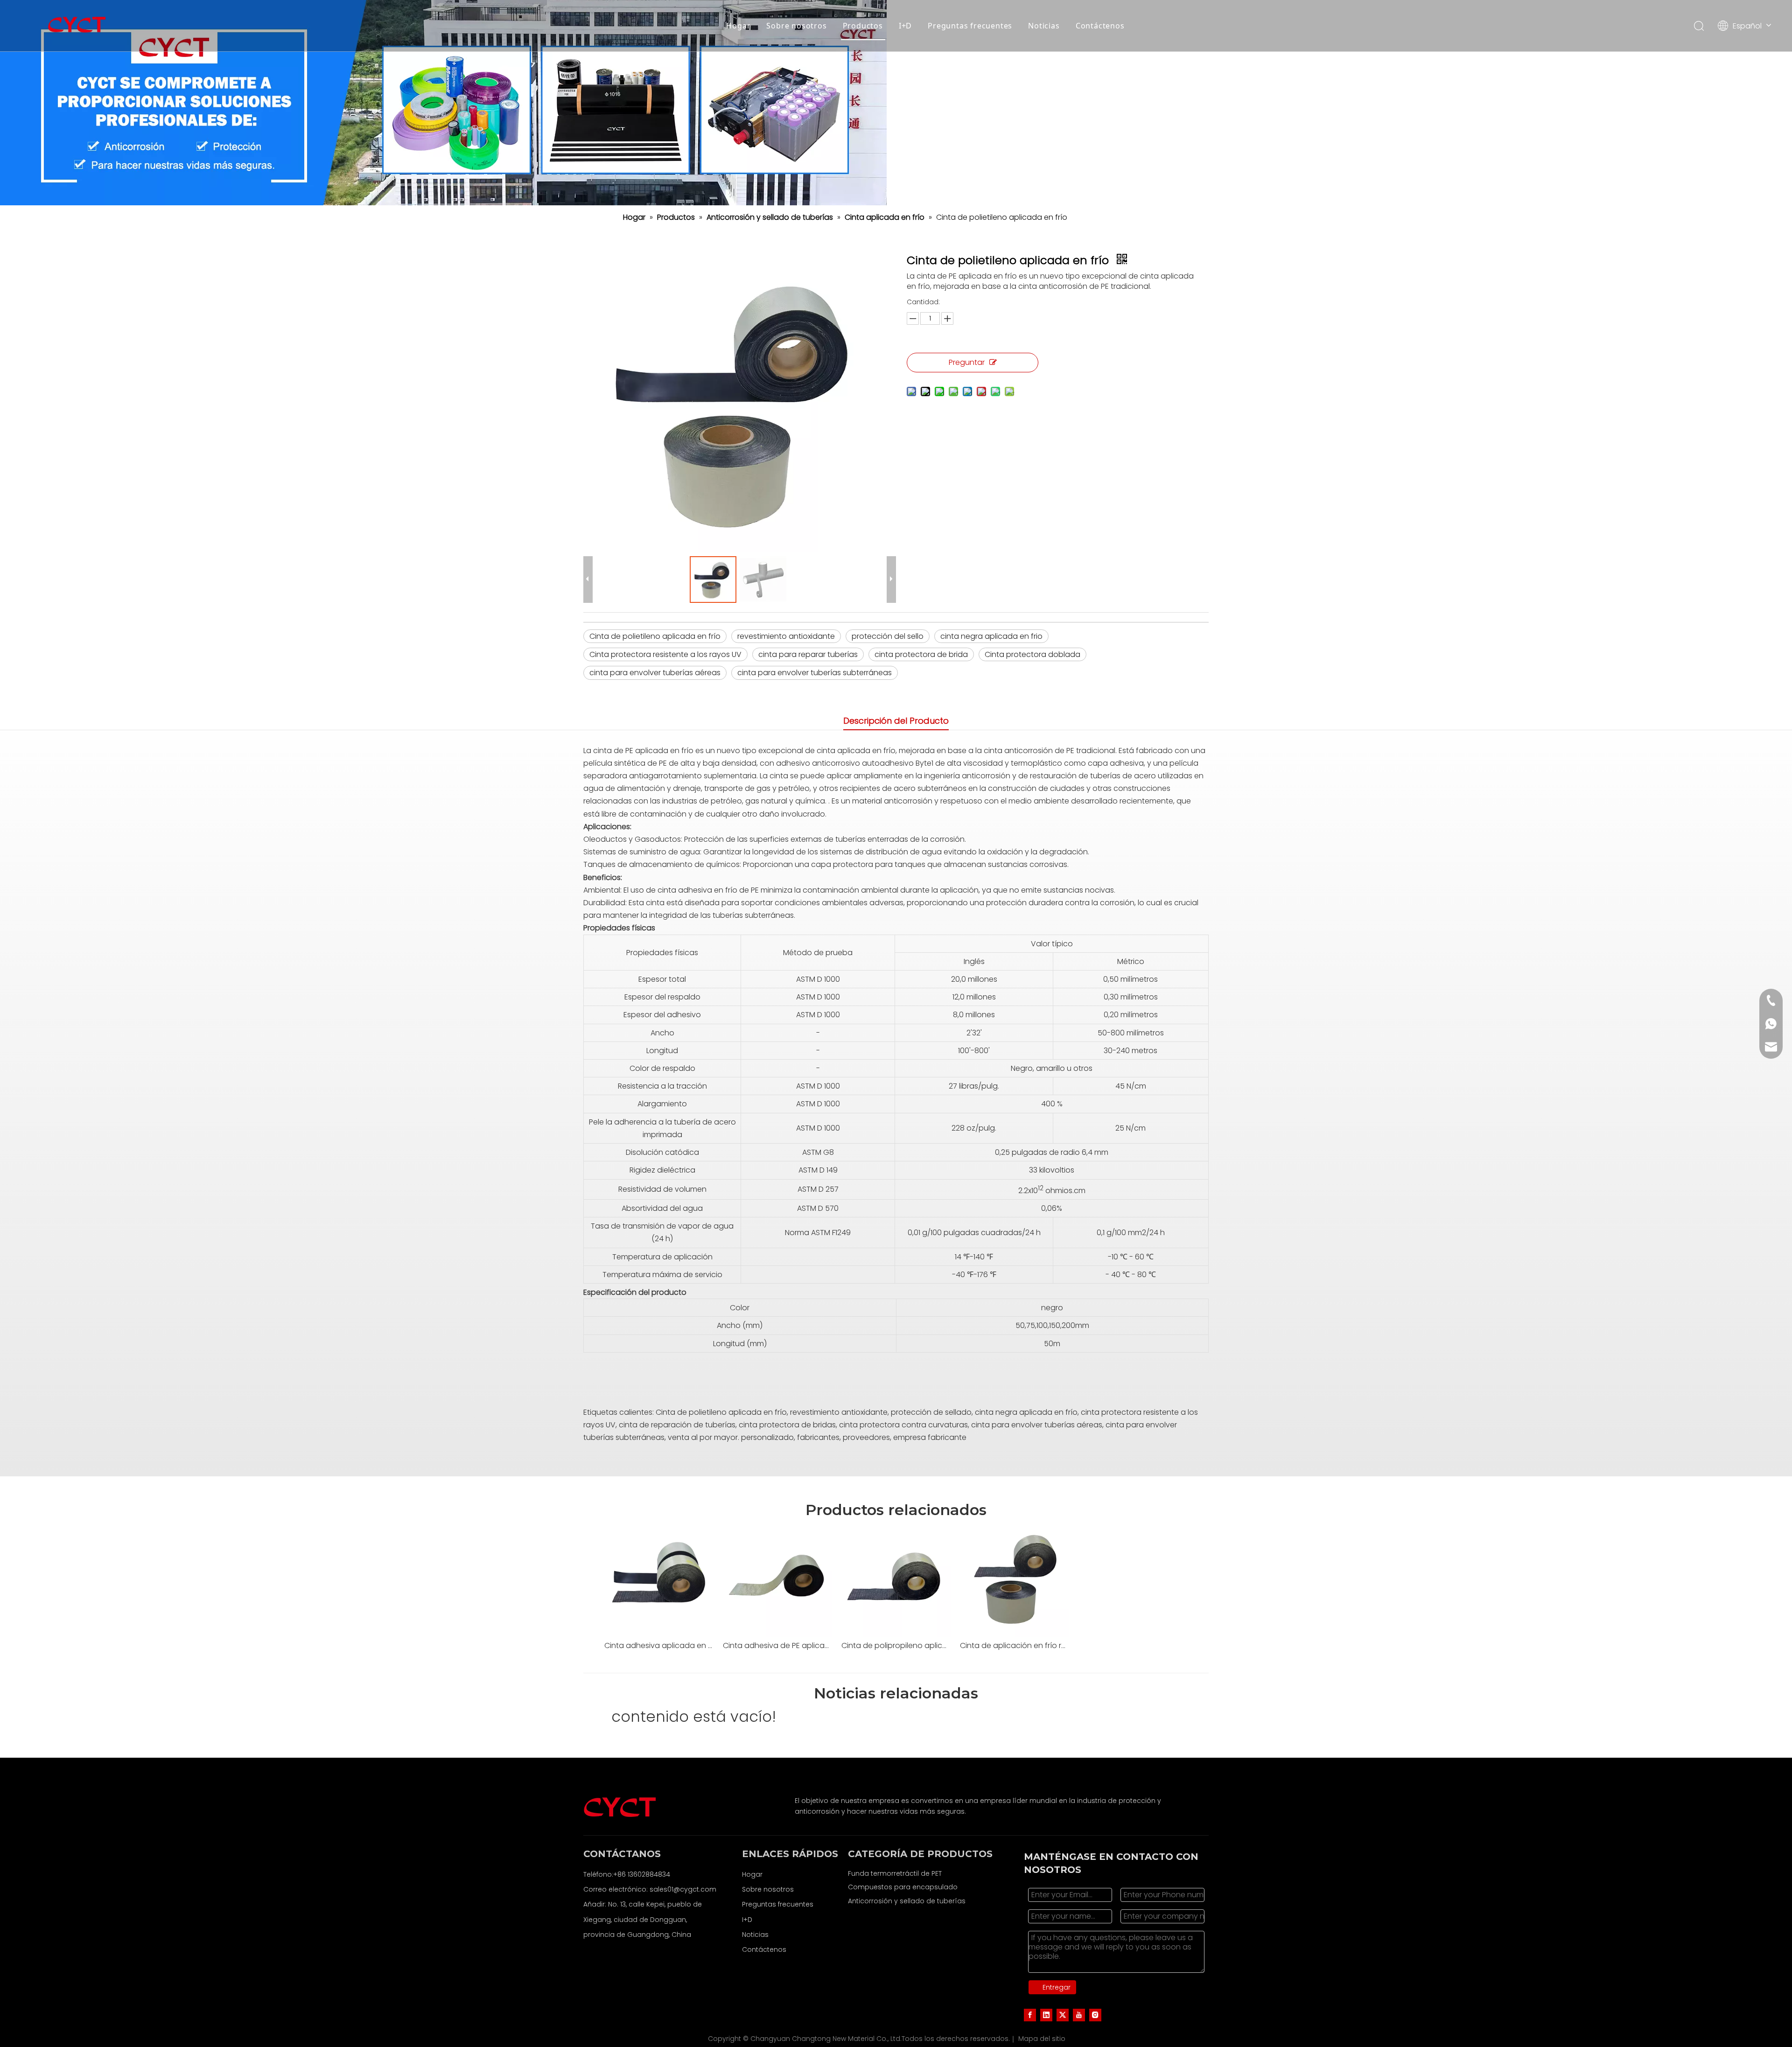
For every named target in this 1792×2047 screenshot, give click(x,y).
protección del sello (888, 636)
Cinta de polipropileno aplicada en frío (896, 1645)
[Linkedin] (1046, 2015)
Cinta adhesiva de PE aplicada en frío (777, 1645)
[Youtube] (1079, 2015)
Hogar (738, 26)
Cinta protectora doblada (1032, 654)
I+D (905, 26)
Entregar (1057, 1987)
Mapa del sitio (1042, 2039)
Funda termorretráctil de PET (895, 1873)
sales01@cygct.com (683, 1889)
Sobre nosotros (796, 26)
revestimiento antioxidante (786, 636)
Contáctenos (1100, 26)
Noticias (1044, 26)
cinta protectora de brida (921, 654)
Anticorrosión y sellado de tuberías (907, 1901)
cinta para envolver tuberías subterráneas (815, 673)
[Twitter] (1063, 2015)
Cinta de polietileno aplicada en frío (655, 636)
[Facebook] (1030, 2015)
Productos (863, 26)
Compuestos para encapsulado (903, 1887)
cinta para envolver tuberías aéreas (655, 673)
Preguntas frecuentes (970, 26)
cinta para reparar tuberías (808, 654)
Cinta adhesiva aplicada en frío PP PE (659, 1645)
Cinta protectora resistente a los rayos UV (665, 654)
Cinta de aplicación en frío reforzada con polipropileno (1015, 1645)
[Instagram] (1095, 2015)
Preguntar (967, 362)
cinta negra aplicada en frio (991, 636)
